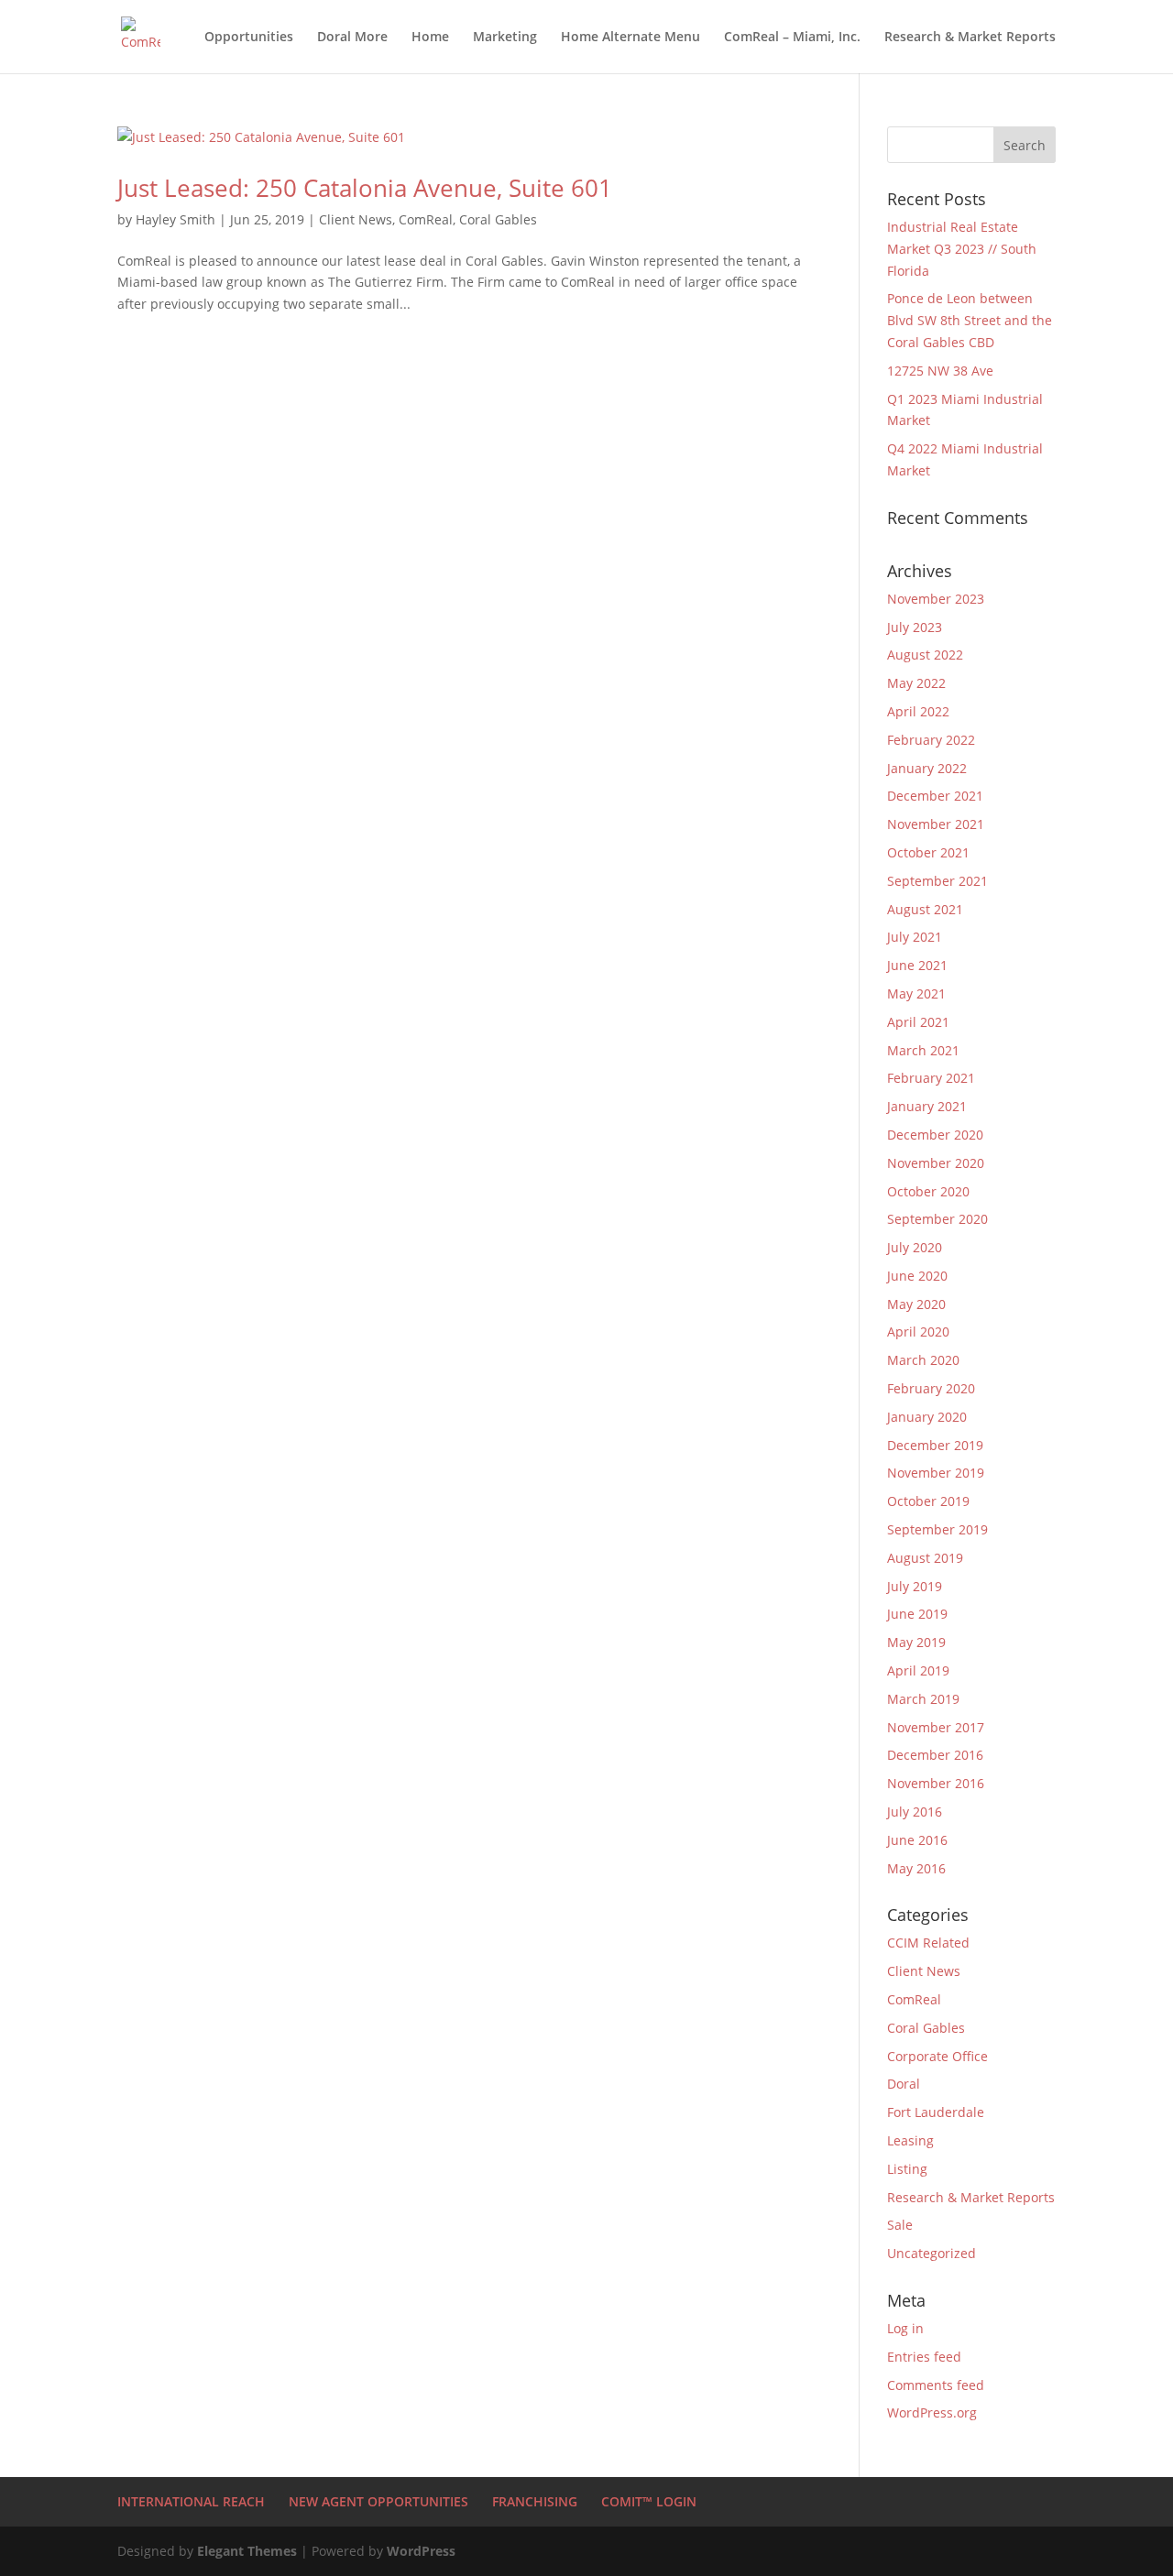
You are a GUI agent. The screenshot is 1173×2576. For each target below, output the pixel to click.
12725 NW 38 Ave (940, 371)
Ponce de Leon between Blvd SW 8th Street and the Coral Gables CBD (970, 320)
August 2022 (925, 655)
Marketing (505, 38)
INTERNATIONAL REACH (191, 2501)
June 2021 (917, 965)
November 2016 (936, 1783)
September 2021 (937, 881)
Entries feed (924, 2357)
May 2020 (916, 1304)
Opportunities (249, 38)
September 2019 (937, 1529)
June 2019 (917, 1614)
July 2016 (915, 1812)
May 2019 (916, 1642)
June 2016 (917, 1840)
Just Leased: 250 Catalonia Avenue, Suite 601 (365, 188)
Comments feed (936, 2385)
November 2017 (936, 1727)
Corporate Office (937, 2056)
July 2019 (915, 1586)
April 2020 (918, 1332)
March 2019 (923, 1699)
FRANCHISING (535, 2501)
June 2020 (917, 1276)
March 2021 (923, 1050)
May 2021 (916, 993)
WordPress (421, 2551)
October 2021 (928, 852)
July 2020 (915, 1247)
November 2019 (936, 1473)
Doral (904, 2084)
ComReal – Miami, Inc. (792, 38)
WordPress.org (932, 2412)
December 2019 (935, 1445)
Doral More (352, 38)
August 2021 (925, 909)
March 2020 (923, 1360)
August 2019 (925, 1558)
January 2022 (927, 768)
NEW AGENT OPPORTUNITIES (378, 2501)
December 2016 (935, 1755)
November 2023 (936, 599)
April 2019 (918, 1670)
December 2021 (935, 796)
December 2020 (935, 1135)
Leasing (910, 2140)
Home (430, 38)
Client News (356, 219)
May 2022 (916, 683)
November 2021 (936, 824)
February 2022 (931, 740)
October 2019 (928, 1501)
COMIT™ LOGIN (649, 2501)
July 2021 (915, 937)
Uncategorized (932, 2253)
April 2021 (918, 1022)
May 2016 (916, 1868)
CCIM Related (928, 1943)
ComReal (426, 219)
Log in (905, 2328)
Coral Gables (498, 219)
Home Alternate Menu (630, 38)
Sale (900, 2225)
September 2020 (937, 1219)
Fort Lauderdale (936, 2112)
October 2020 (928, 1191)
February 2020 (931, 1388)
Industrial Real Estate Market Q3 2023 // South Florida (962, 249)
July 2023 (915, 627)
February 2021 (931, 1078)
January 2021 (927, 1106)
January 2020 (927, 1417)
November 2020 (936, 1163)
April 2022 (918, 711)
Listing (907, 2169)
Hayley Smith (175, 219)
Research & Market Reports (970, 38)
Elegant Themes (247, 2551)
